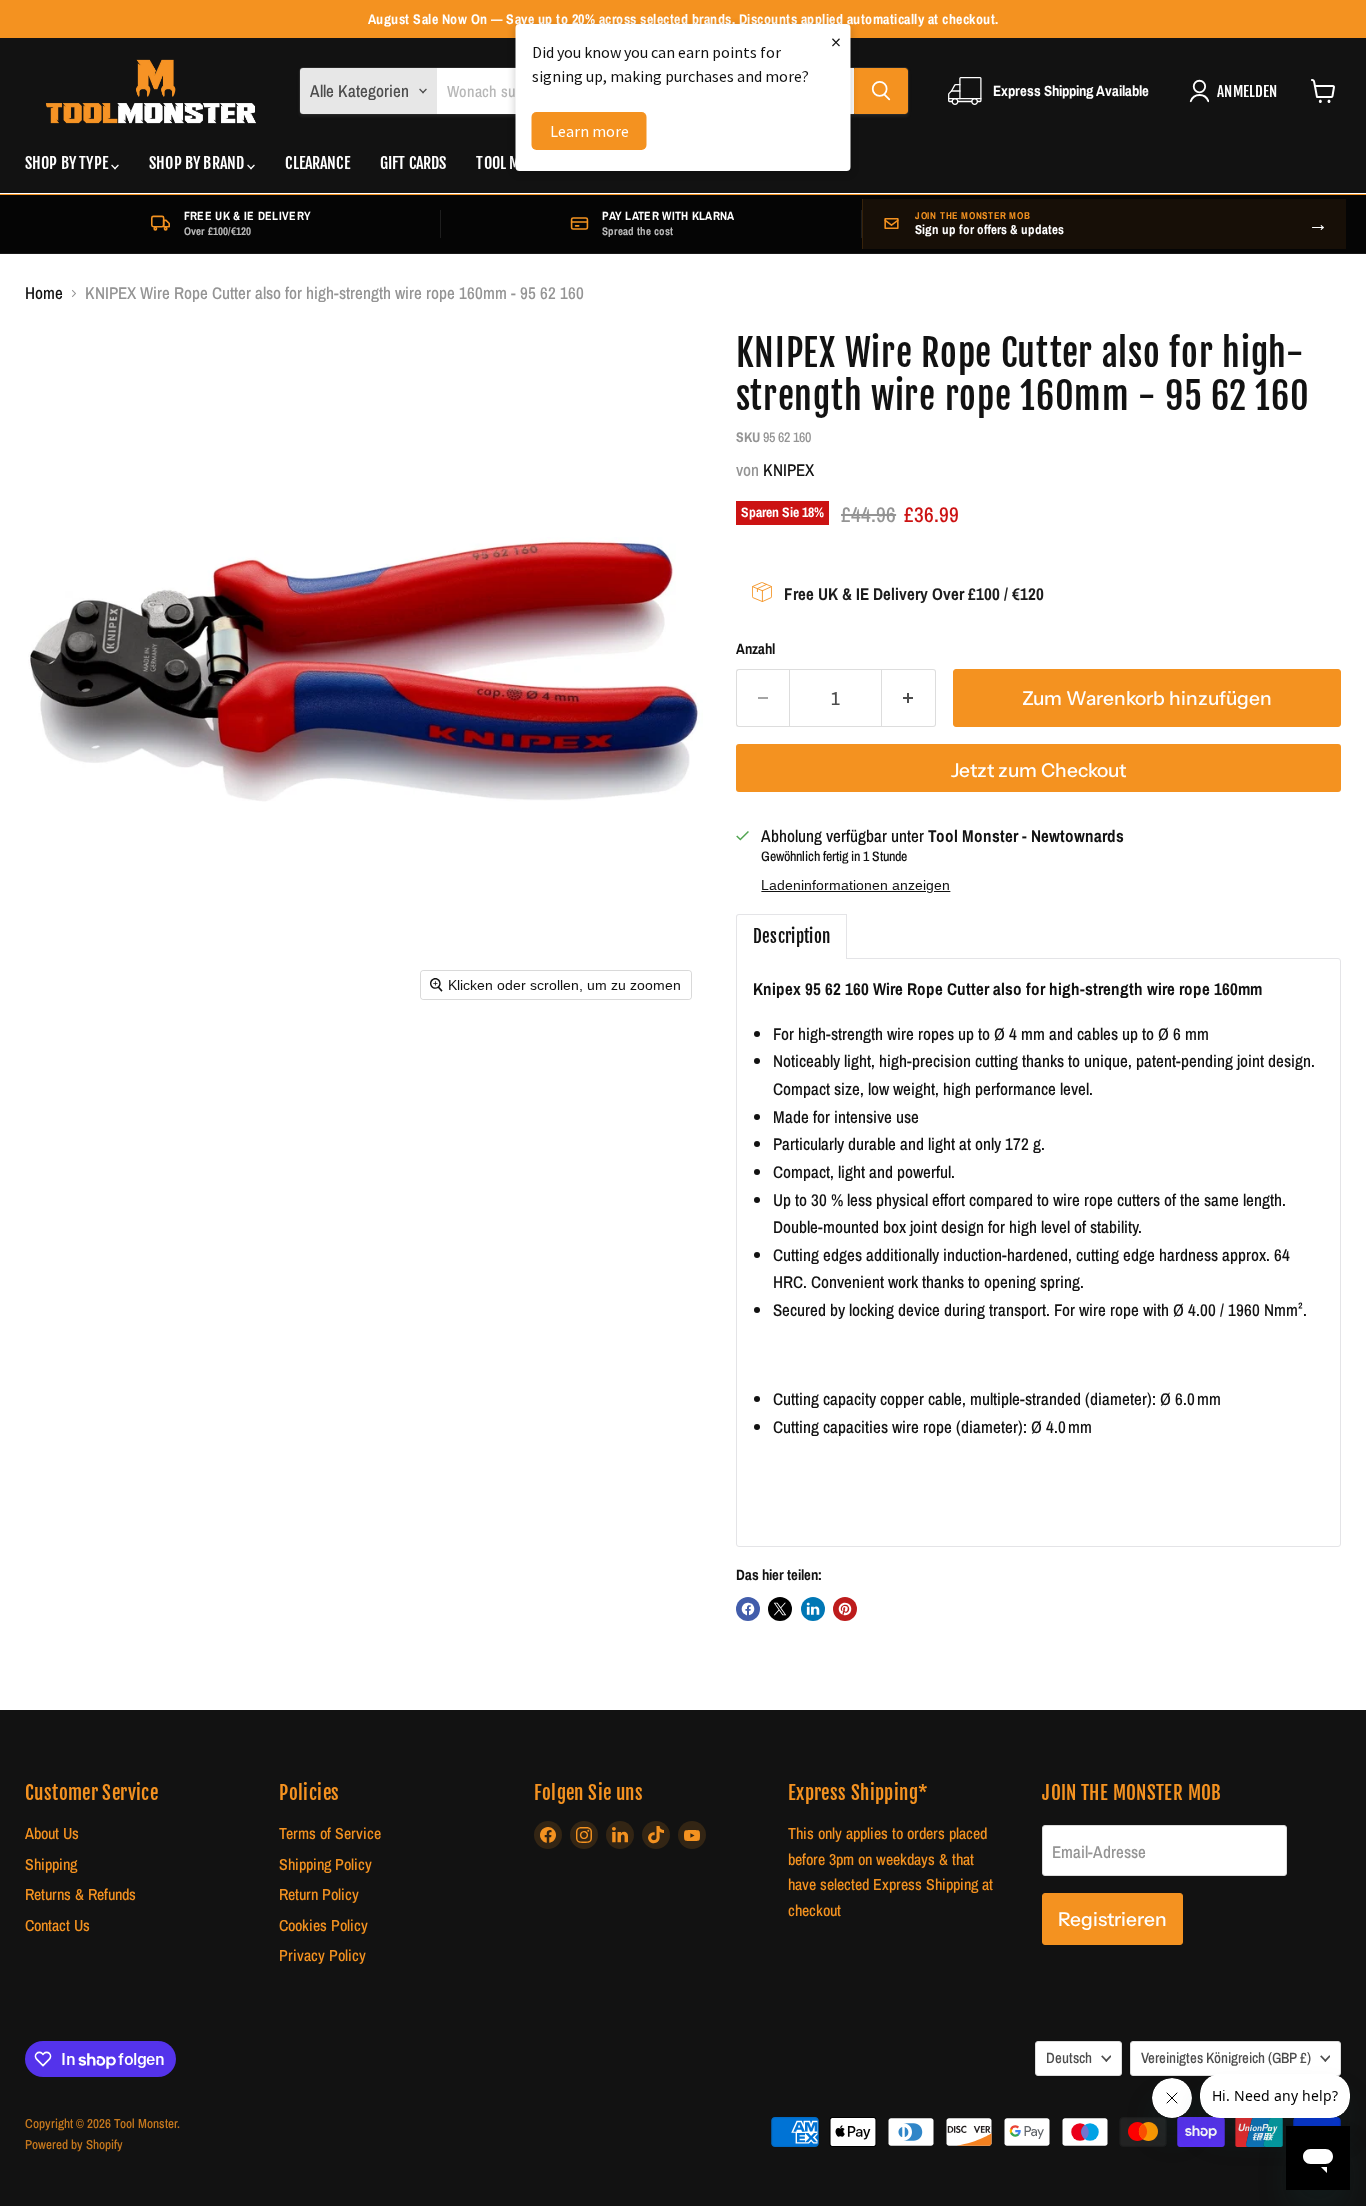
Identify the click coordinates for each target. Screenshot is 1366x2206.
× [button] (836, 41)
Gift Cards (413, 164)
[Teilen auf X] (780, 1609)
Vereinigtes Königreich (1226, 2058)
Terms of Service (330, 1833)
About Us (52, 1833)
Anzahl (755, 649)
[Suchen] (881, 91)
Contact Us (57, 1925)
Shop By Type (68, 164)
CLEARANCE (317, 164)
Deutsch (1069, 2058)
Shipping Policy (325, 1864)
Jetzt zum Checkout (1038, 770)
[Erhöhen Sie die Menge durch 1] (909, 698)
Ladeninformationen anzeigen (855, 885)
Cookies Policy (323, 1925)
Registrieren (1112, 1919)
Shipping (51, 1864)
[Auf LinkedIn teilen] (813, 1609)
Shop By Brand (198, 164)
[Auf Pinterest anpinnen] (845, 1609)
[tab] (792, 937)
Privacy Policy (322, 1955)
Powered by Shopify (74, 2144)
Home (44, 293)
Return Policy (319, 1894)
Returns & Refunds (80, 1894)
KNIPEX (788, 469)
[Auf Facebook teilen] (748, 1609)
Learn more (589, 131)
